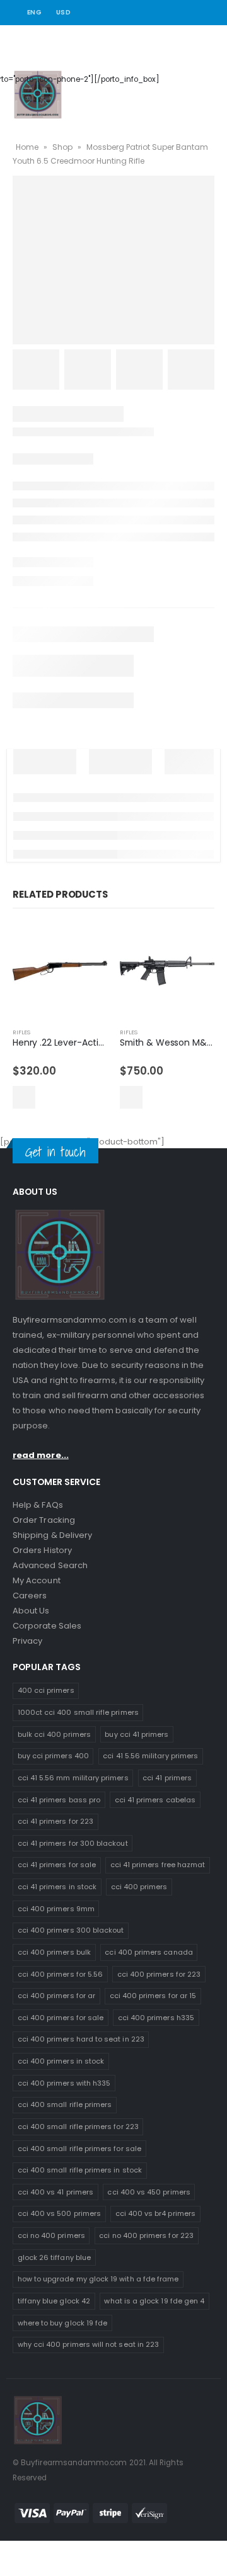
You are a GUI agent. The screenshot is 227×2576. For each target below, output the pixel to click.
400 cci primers (46, 1690)
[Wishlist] (207, 79)
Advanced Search (50, 1565)
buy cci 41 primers (137, 1734)
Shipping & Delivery (52, 1535)
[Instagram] (207, 13)
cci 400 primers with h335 (64, 2083)
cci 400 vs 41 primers (55, 2192)
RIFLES (21, 1032)
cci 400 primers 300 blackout (71, 1930)
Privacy (27, 1641)
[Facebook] (173, 13)
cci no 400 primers (51, 2235)
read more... (41, 1455)
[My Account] (177, 79)
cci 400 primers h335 (156, 2018)
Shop (62, 147)
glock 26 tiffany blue (54, 2257)
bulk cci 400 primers (54, 1734)
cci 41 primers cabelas (155, 1800)
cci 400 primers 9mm (56, 1909)
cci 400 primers (139, 1887)
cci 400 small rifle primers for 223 (78, 2127)
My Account (37, 1580)
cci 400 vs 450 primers (148, 2192)
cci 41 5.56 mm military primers (73, 1778)
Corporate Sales (47, 1626)
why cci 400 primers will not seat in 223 (89, 2344)
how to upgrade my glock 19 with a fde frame (98, 2279)
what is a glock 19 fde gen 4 (154, 2301)
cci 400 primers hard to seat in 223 (81, 2039)
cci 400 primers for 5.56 (61, 1974)
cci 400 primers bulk (54, 1952)
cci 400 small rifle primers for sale (79, 2149)
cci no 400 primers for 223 (146, 2235)
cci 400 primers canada (148, 1952)
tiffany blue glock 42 (54, 2301)
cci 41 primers (167, 1778)
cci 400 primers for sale (61, 2018)
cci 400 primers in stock (61, 2061)
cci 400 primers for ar (56, 1996)
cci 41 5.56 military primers (150, 1756)
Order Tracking (44, 1520)
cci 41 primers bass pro (59, 1800)
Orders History (42, 1550)
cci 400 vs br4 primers (155, 2213)
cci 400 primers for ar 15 (153, 1996)
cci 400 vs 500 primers (59, 2213)
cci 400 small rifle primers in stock (80, 2170)
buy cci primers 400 (53, 1756)
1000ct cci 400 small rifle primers (78, 1712)
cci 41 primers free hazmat (158, 1865)
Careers (30, 1596)
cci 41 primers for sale (57, 1865)
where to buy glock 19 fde (63, 2323)
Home (27, 147)
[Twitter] (190, 13)
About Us (31, 1611)
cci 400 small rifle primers (65, 2104)
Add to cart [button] (24, 1097)
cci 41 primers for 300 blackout (73, 1843)
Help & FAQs (38, 1505)
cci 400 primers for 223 (159, 1974)
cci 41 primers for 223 (55, 1821)
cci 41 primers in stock (57, 1887)
